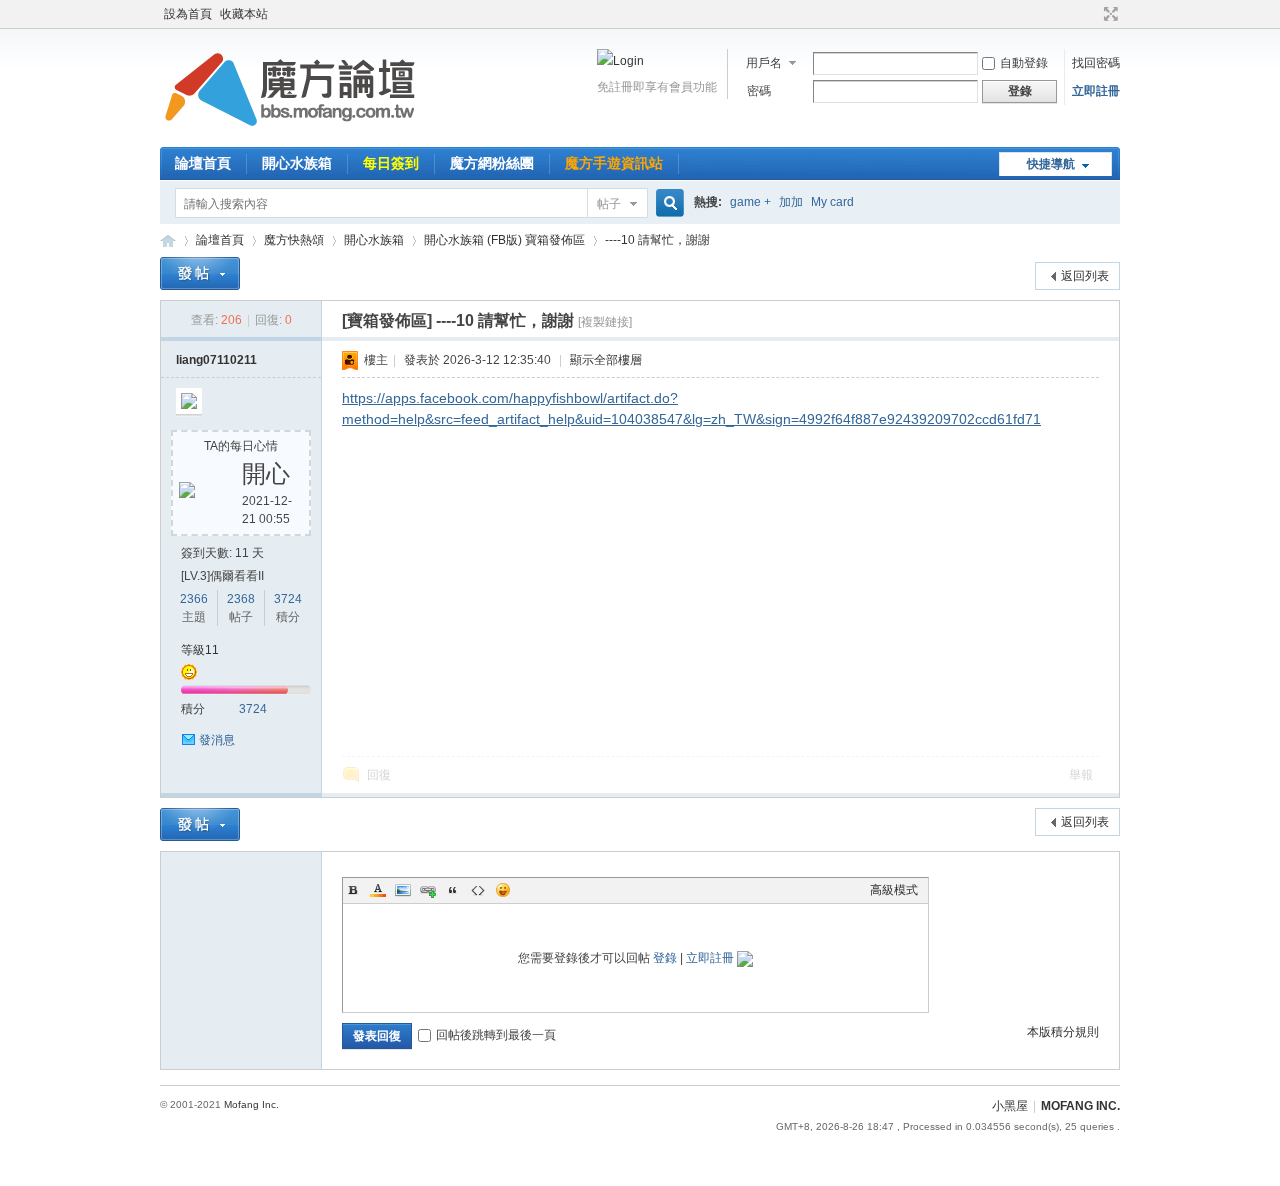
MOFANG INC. (1080, 1106)
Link (428, 890)
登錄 (665, 958)
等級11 (200, 650)
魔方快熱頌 (294, 240)
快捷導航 (1051, 164)
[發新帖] (200, 273)
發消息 (217, 740)
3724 (288, 599)
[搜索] (667, 203)
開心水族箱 (297, 163)
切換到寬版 (1108, 14)
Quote (453, 890)
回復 (379, 775)
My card (832, 202)
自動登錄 (1024, 63)
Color (378, 890)
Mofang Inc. (251, 1104)
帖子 (609, 204)
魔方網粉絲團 (492, 163)
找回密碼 (1096, 63)
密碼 (759, 91)
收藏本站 (244, 14)
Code (478, 890)
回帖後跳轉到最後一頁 (496, 1035)
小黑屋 (1010, 1106)
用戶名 (764, 63)
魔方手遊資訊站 (614, 163)
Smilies (503, 890)
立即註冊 (1096, 91)
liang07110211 (216, 360)
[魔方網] (290, 135)
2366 (194, 599)
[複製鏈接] (605, 322)
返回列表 (1085, 276)
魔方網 (168, 240)
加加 (791, 202)
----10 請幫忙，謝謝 (657, 240)
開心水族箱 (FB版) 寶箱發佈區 (504, 240)
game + (750, 202)
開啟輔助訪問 (1092, 14)
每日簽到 (391, 163)
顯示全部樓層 (606, 360)
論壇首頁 (203, 163)
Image (403, 890)
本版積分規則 (1063, 1032)
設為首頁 (188, 14)
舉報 (1081, 775)
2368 (241, 599)
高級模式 (894, 890)
